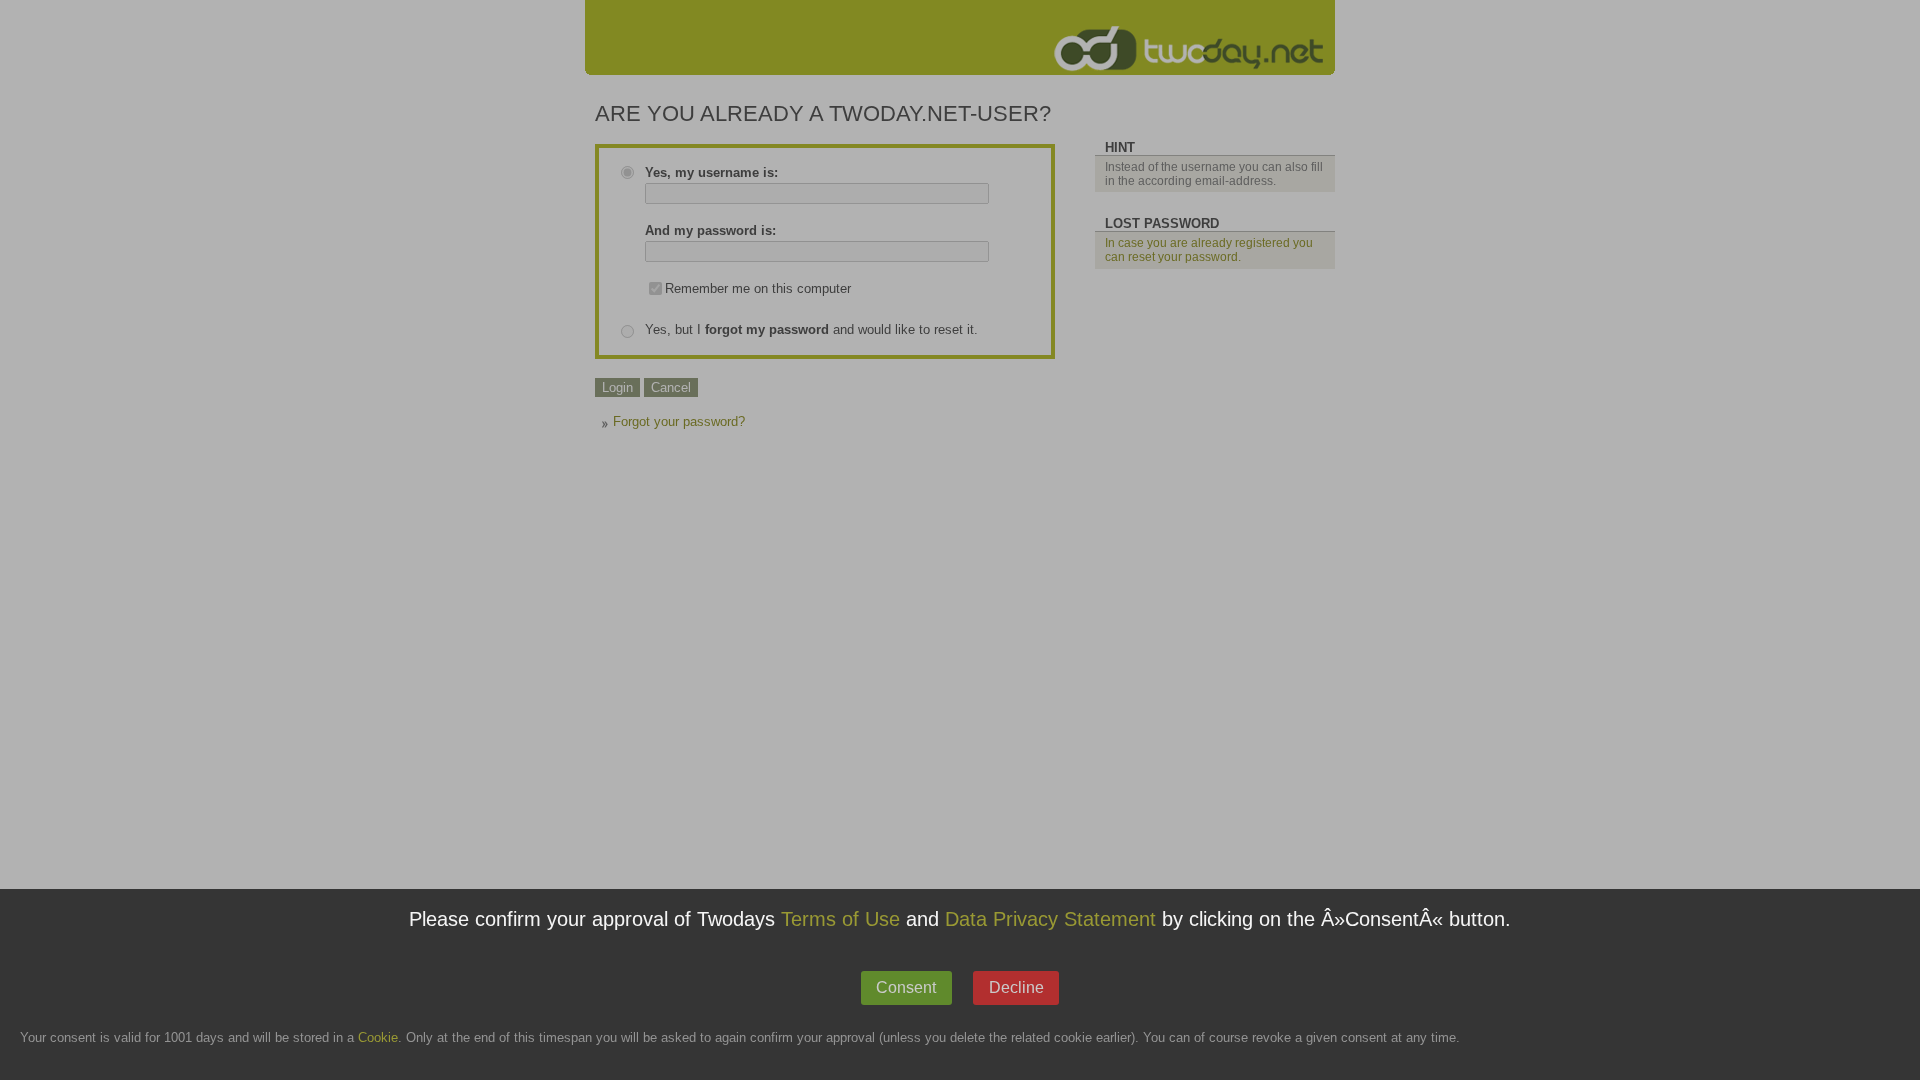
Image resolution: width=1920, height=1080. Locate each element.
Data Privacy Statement (1050, 920)
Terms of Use (840, 920)
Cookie (378, 1037)
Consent (906, 987)
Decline (1016, 987)
